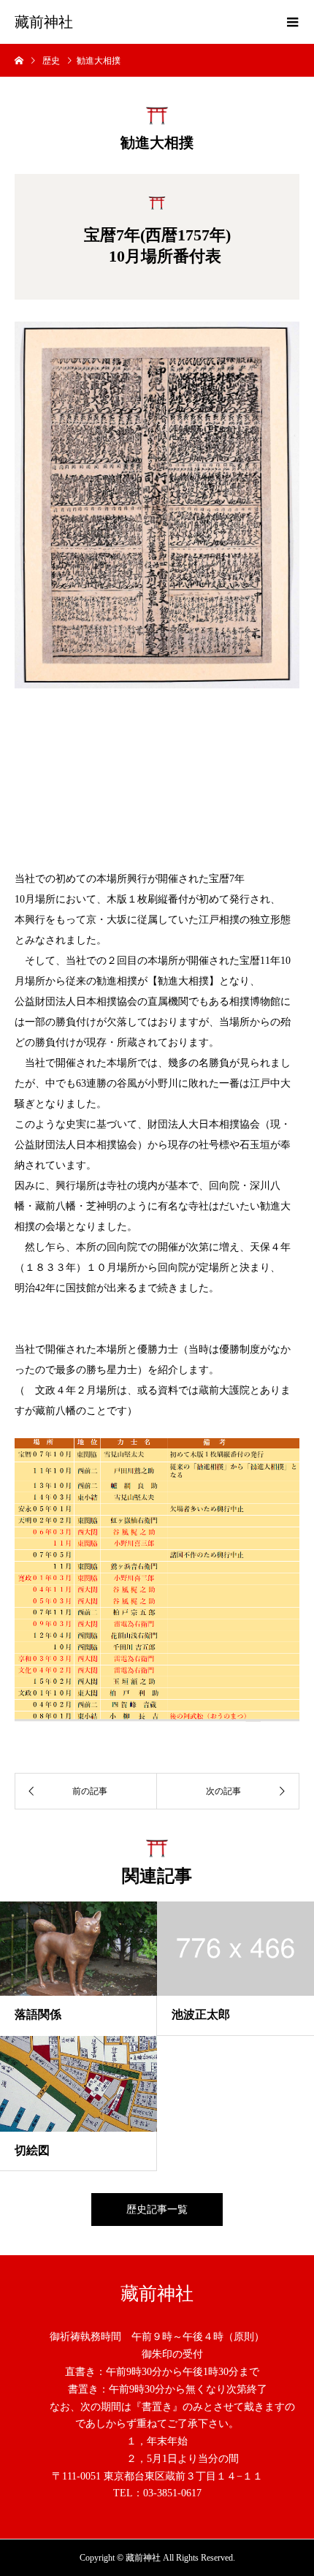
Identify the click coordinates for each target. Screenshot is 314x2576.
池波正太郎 (201, 2014)
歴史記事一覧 (157, 2210)
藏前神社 (44, 22)
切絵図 (32, 2150)
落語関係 (38, 2014)
